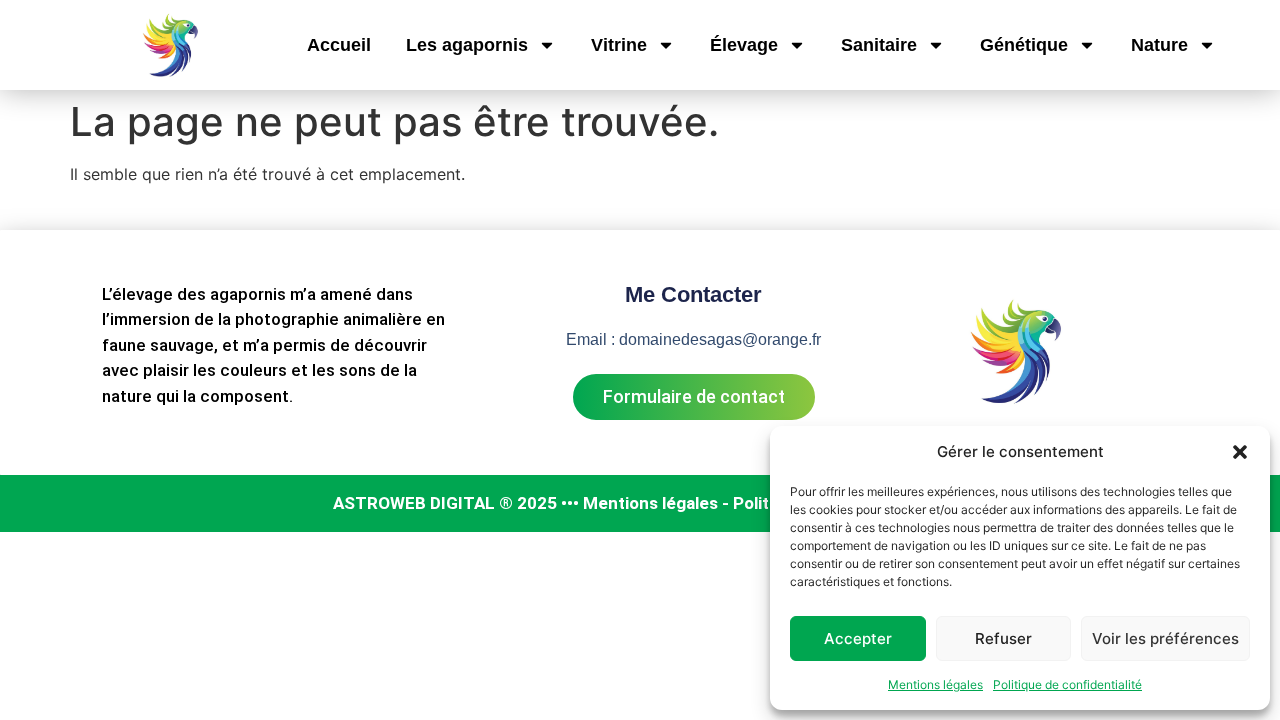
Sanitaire (879, 45)
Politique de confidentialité (1067, 684)
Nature (1159, 45)
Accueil (339, 45)
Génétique (1024, 45)
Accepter (858, 638)
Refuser (1003, 638)
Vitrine (619, 45)
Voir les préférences (1165, 638)
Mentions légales (935, 684)
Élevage (744, 45)
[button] (1240, 452)
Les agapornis (467, 45)
